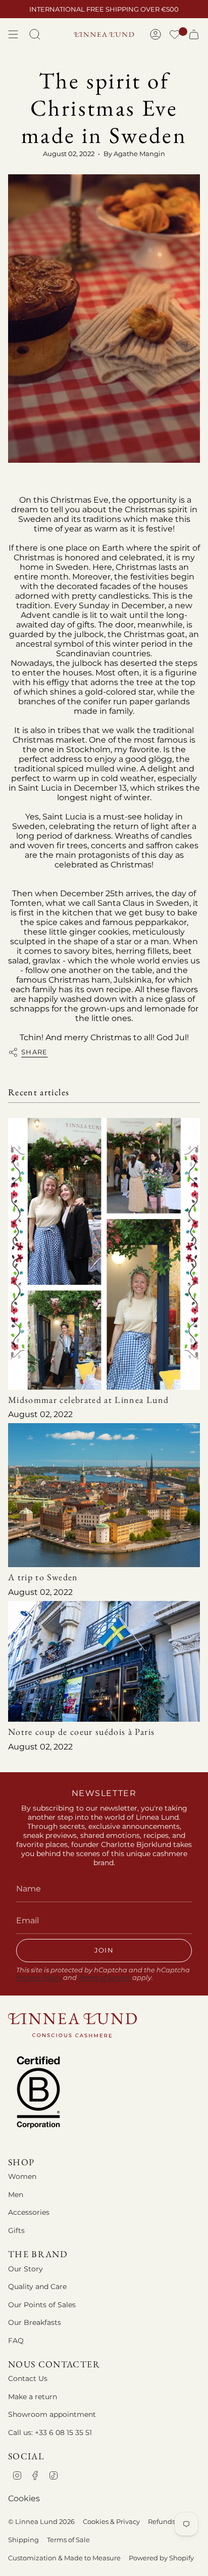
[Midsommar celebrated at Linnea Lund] (104, 1254)
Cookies (24, 2498)
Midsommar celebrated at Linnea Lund (88, 1400)
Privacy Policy (39, 1978)
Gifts (16, 2230)
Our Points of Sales (42, 2305)
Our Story (25, 2269)
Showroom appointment (52, 2414)
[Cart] (194, 34)
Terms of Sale (68, 2540)
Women (22, 2176)
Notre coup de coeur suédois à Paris (81, 1732)
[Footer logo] (72, 2025)
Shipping (23, 2540)
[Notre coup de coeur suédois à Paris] (104, 1662)
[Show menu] (13, 34)
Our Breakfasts (35, 2322)
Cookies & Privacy (111, 2521)
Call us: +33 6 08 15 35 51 (50, 2433)
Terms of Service (105, 1978)
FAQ (16, 2341)
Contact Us (28, 2378)
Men (16, 2195)
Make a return (33, 2397)
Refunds (162, 2521)
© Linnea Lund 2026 (41, 2521)
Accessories (29, 2212)
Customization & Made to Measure (64, 2558)
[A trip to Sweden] (104, 1495)
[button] (175, 36)
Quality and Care (37, 2287)
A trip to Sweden (43, 1577)
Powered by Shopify (161, 2558)
